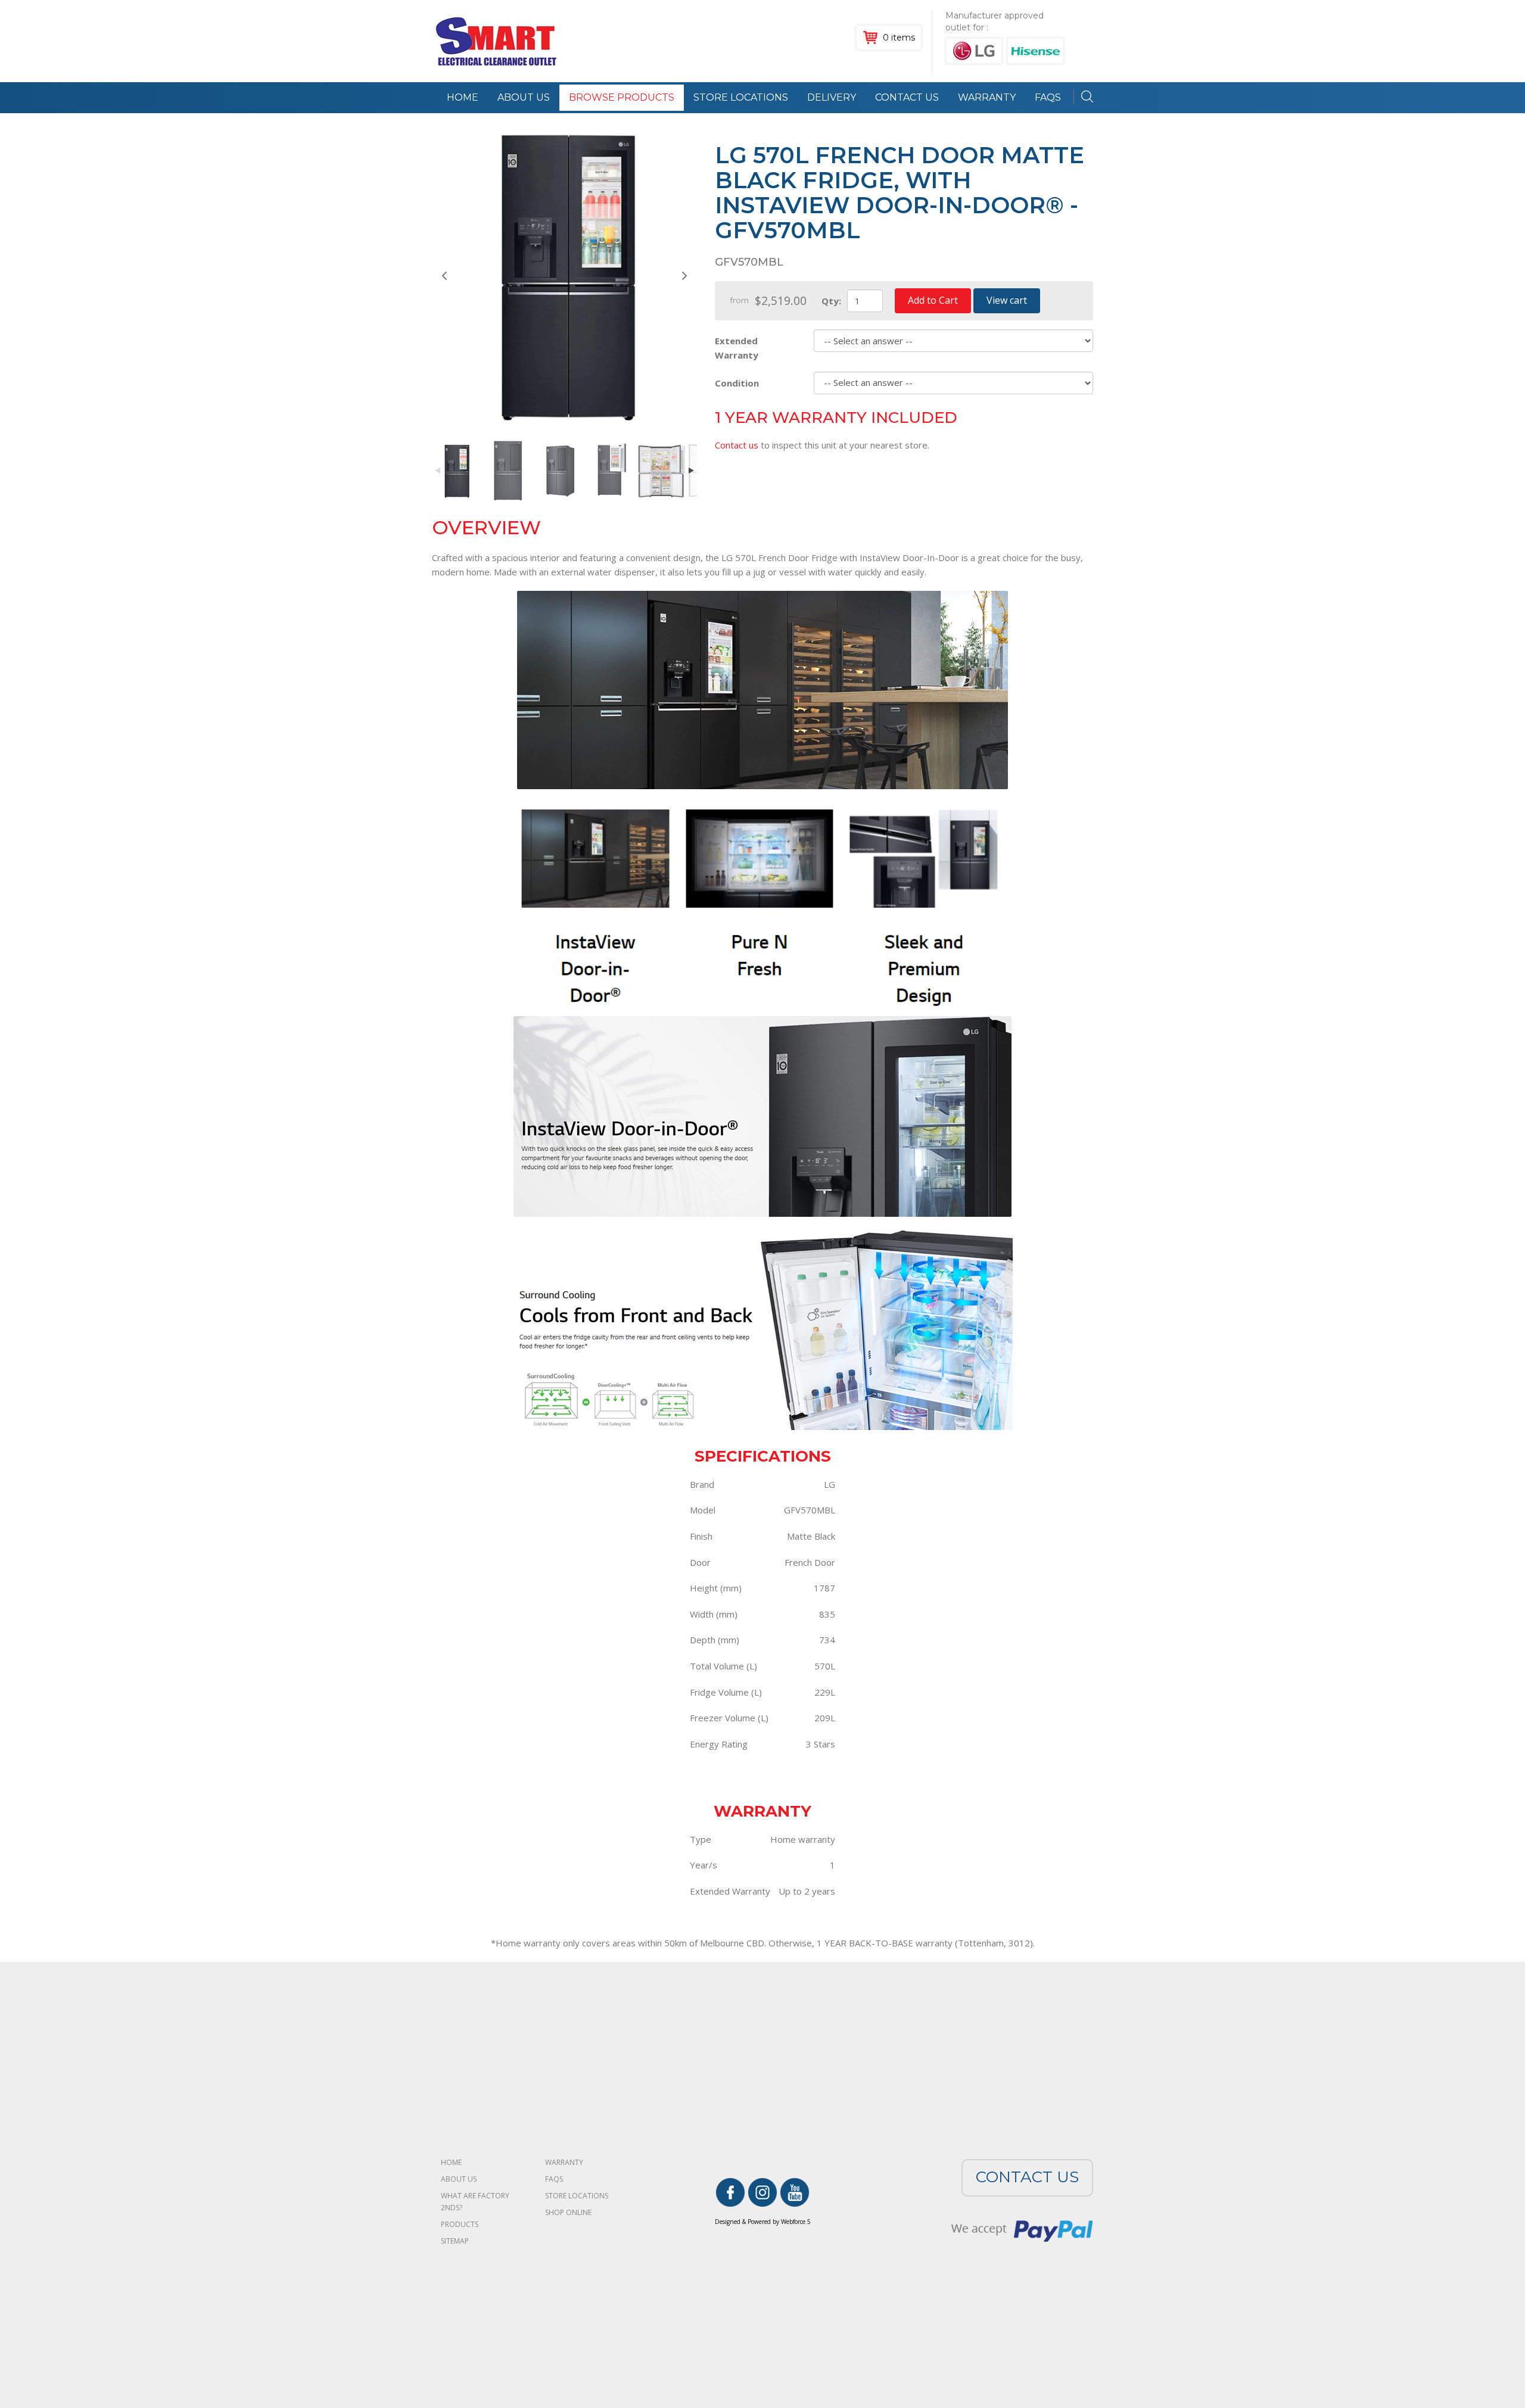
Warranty (987, 97)
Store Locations (741, 97)
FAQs (554, 2179)
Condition (737, 383)
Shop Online (568, 2212)
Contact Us (907, 97)
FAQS (1048, 97)
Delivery (832, 97)
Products (460, 2224)
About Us (524, 97)
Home (463, 97)
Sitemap (455, 2241)
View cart (1007, 300)
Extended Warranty (737, 348)
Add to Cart (933, 300)
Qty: (831, 301)
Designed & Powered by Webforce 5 (763, 2222)
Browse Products (622, 97)
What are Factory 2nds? (475, 2202)
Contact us (737, 445)
